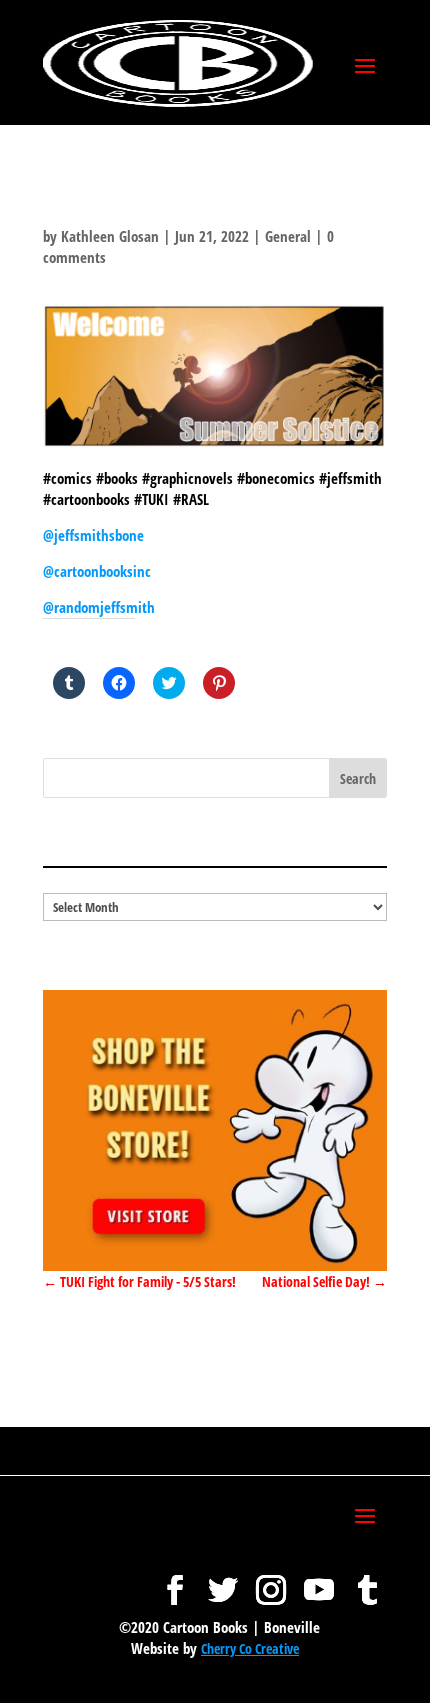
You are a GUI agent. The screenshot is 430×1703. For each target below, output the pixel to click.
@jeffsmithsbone (93, 535)
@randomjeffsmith (99, 607)
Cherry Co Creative (250, 1648)
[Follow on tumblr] (367, 1580)
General (288, 236)
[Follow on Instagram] (271, 1580)
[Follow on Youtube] (319, 1580)
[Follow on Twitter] (223, 1580)
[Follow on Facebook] (175, 1580)
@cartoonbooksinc (99, 571)
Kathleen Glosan (110, 236)
